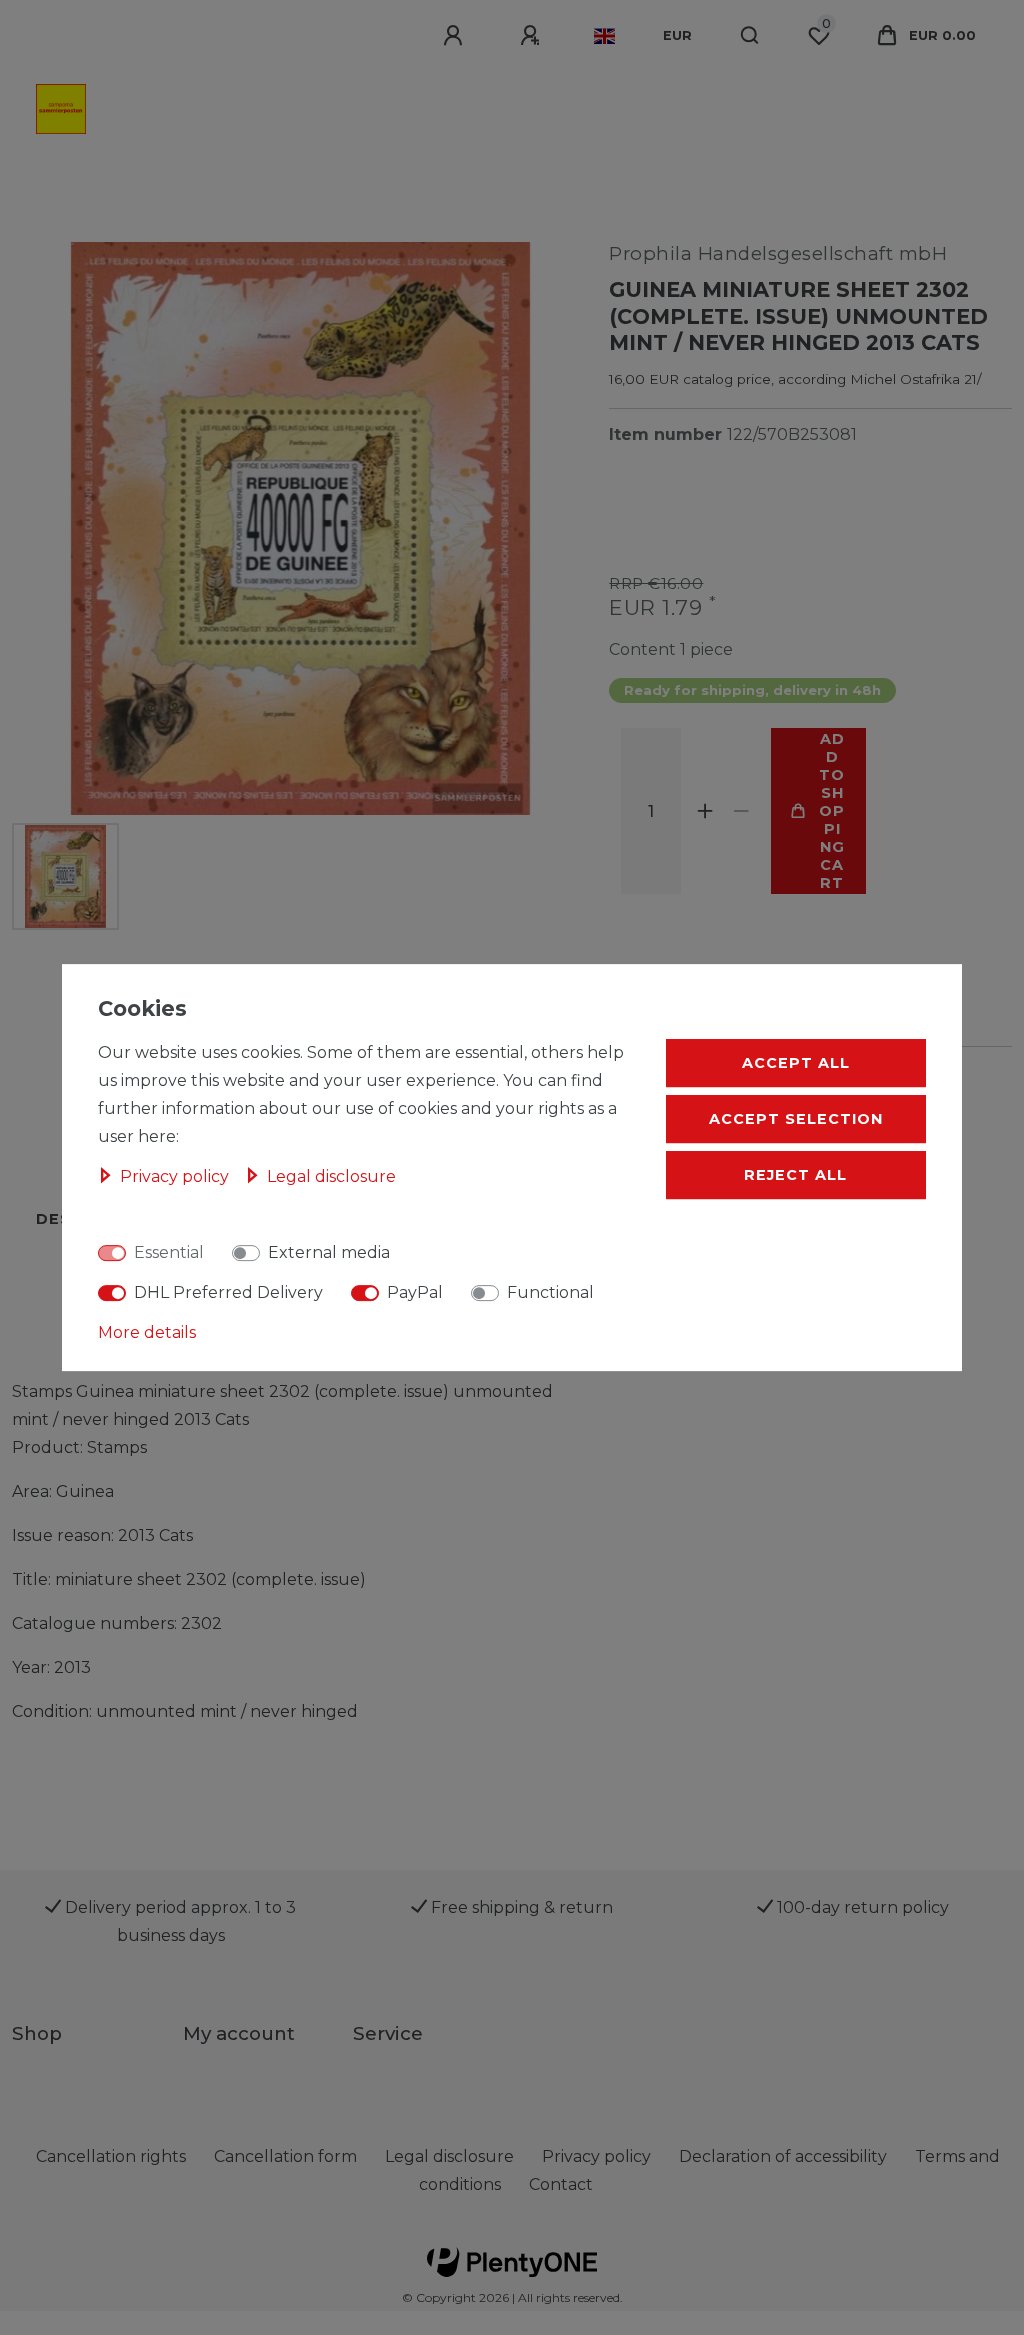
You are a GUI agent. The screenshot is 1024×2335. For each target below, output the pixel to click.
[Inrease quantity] (705, 811)
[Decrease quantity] (741, 811)
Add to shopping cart (832, 811)
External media (329, 1252)
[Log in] (456, 36)
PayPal (415, 1292)
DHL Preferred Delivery (228, 1292)
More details (147, 1332)
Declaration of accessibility (783, 2156)
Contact (561, 2184)
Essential (169, 1252)
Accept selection (796, 1119)
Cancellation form (285, 2156)
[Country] (604, 36)
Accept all (796, 1063)
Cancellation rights (111, 2156)
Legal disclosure (331, 1176)
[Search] (750, 36)
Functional (550, 1292)
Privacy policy (176, 1176)
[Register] (533, 36)
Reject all (795, 1175)
